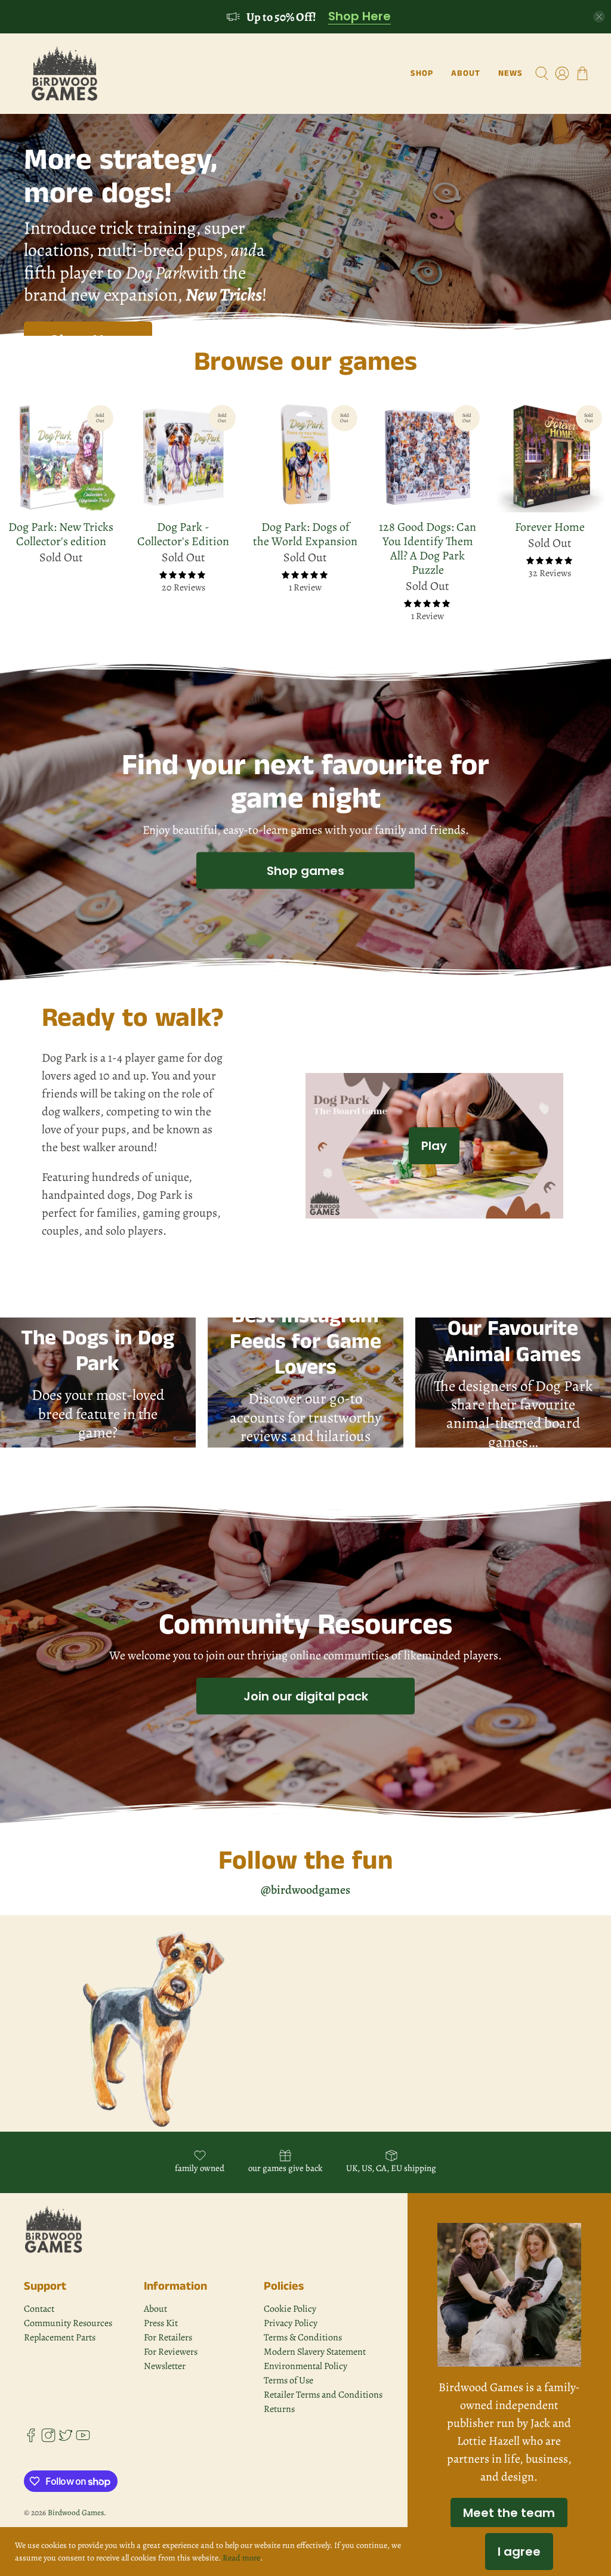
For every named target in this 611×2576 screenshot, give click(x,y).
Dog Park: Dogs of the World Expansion (305, 534)
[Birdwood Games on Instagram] (48, 2439)
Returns (279, 2409)
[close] (599, 17)
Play (434, 1146)
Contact (39, 2309)
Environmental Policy (305, 2366)
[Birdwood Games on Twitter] (66, 2439)
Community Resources (68, 2323)
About (466, 73)
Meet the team (509, 2513)
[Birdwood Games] (65, 74)
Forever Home (550, 527)
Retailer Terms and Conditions (323, 2395)
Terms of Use (288, 2380)
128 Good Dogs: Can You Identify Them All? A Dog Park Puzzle (428, 548)
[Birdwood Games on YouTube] (83, 2439)
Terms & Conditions (303, 2337)
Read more (241, 2558)
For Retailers (168, 2337)
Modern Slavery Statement (315, 2352)
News (510, 73)
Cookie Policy (290, 2309)
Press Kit (161, 2323)
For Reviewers (171, 2352)
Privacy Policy (291, 2323)
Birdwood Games (76, 2512)
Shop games (305, 870)
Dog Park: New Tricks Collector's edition (61, 534)
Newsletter (165, 2366)
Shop (422, 73)
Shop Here (359, 17)
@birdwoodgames (305, 1890)
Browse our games (305, 362)
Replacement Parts (60, 2337)
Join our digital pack (306, 1696)
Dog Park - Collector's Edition (183, 534)
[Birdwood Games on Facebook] (31, 2439)
